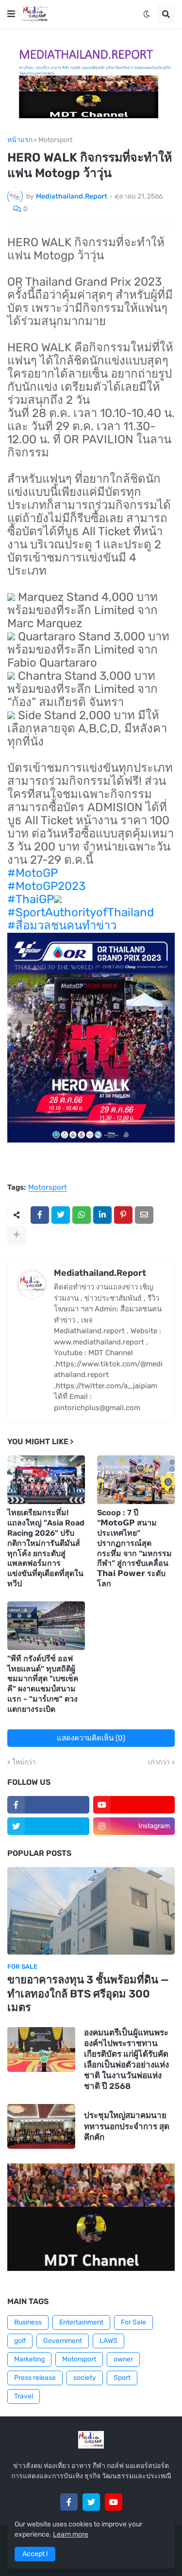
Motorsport (55, 140)
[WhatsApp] (82, 1215)
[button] (11, 14)
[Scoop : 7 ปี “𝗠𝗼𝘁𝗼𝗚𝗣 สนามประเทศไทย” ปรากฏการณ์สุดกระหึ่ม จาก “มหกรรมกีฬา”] (136, 1480)
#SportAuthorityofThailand (81, 912)
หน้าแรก (20, 140)
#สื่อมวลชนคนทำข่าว (62, 925)
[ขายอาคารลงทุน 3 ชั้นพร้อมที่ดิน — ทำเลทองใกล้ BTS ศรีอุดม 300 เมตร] (91, 1911)
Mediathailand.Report (100, 1273)
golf (20, 2341)
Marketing (29, 2359)
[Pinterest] (123, 1215)
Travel (24, 2396)
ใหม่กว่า (24, 1762)
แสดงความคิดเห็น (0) (91, 1738)
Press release (35, 2378)
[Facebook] (40, 1215)
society (85, 2378)
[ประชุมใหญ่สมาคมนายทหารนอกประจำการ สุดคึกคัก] (41, 2126)
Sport (122, 2378)
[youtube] (134, 1805)
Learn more (71, 2534)
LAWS (108, 2341)
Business (28, 2322)
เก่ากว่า (159, 1762)
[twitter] (48, 1826)
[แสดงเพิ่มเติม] (17, 1235)
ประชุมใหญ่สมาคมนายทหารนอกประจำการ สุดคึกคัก (127, 2126)
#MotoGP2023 (46, 886)
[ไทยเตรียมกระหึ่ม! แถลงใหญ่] (46, 1480)
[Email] (144, 1215)
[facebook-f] (48, 1805)
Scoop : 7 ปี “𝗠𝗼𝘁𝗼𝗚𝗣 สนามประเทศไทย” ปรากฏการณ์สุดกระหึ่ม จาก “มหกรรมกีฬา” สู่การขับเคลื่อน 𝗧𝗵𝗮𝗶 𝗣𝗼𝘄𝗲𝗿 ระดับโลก (134, 1548)
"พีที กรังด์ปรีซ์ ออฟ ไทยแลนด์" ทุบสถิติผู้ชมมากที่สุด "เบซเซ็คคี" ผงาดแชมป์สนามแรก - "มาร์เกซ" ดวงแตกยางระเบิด (43, 1684)
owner (123, 2359)
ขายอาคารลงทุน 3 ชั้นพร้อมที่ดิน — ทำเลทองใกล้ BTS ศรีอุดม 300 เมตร (88, 1994)
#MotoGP (33, 873)
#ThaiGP (31, 899)
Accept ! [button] (35, 2554)
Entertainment (81, 2322)
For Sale (133, 2322)
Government (63, 2341)
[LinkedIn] (102, 1215)
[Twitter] (61, 1215)
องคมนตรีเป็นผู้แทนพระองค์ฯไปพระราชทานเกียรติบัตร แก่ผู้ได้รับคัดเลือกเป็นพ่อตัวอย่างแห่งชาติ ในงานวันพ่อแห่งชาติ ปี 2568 (126, 2059)
